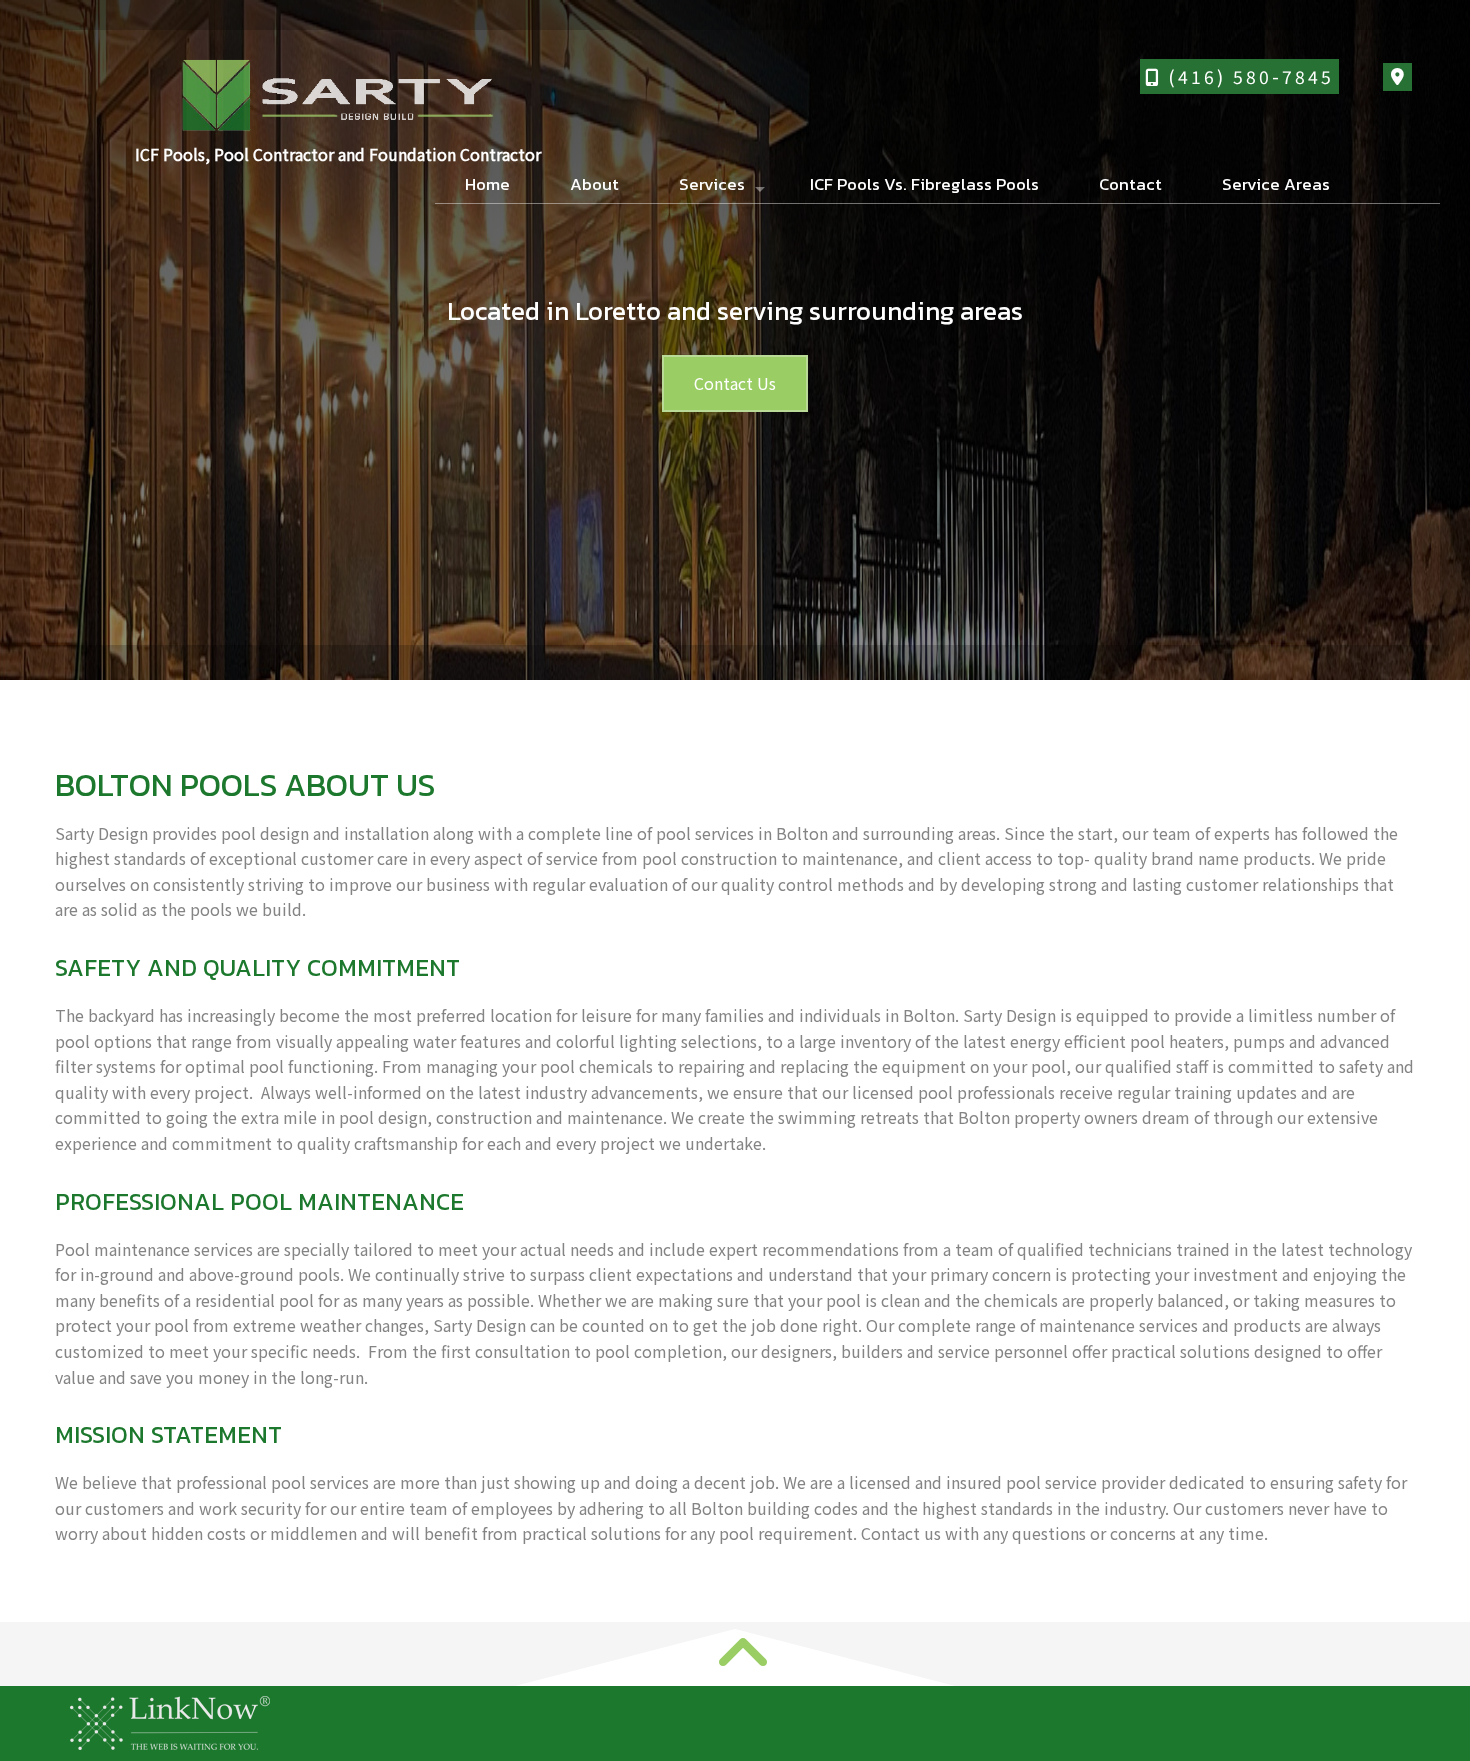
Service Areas (1276, 184)
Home (487, 184)
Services (712, 184)
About (594, 184)
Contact (1130, 184)
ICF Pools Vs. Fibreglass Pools (924, 184)
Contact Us (735, 383)
